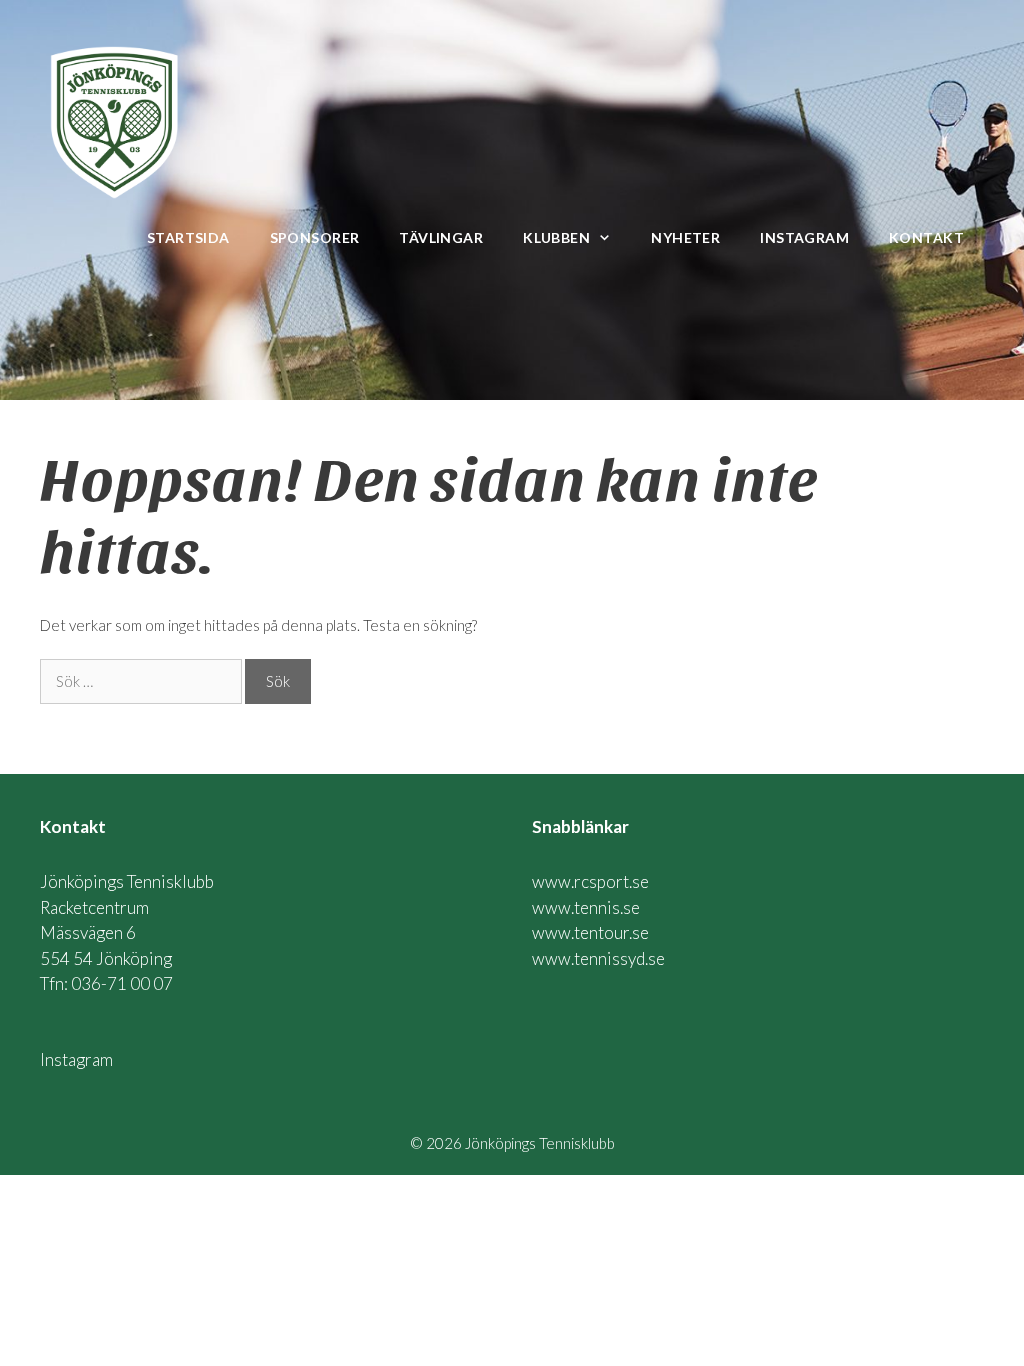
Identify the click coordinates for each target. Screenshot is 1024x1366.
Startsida (188, 237)
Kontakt (926, 237)
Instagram (804, 237)
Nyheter (685, 237)
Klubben (556, 237)
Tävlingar (441, 237)
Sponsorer (315, 237)
